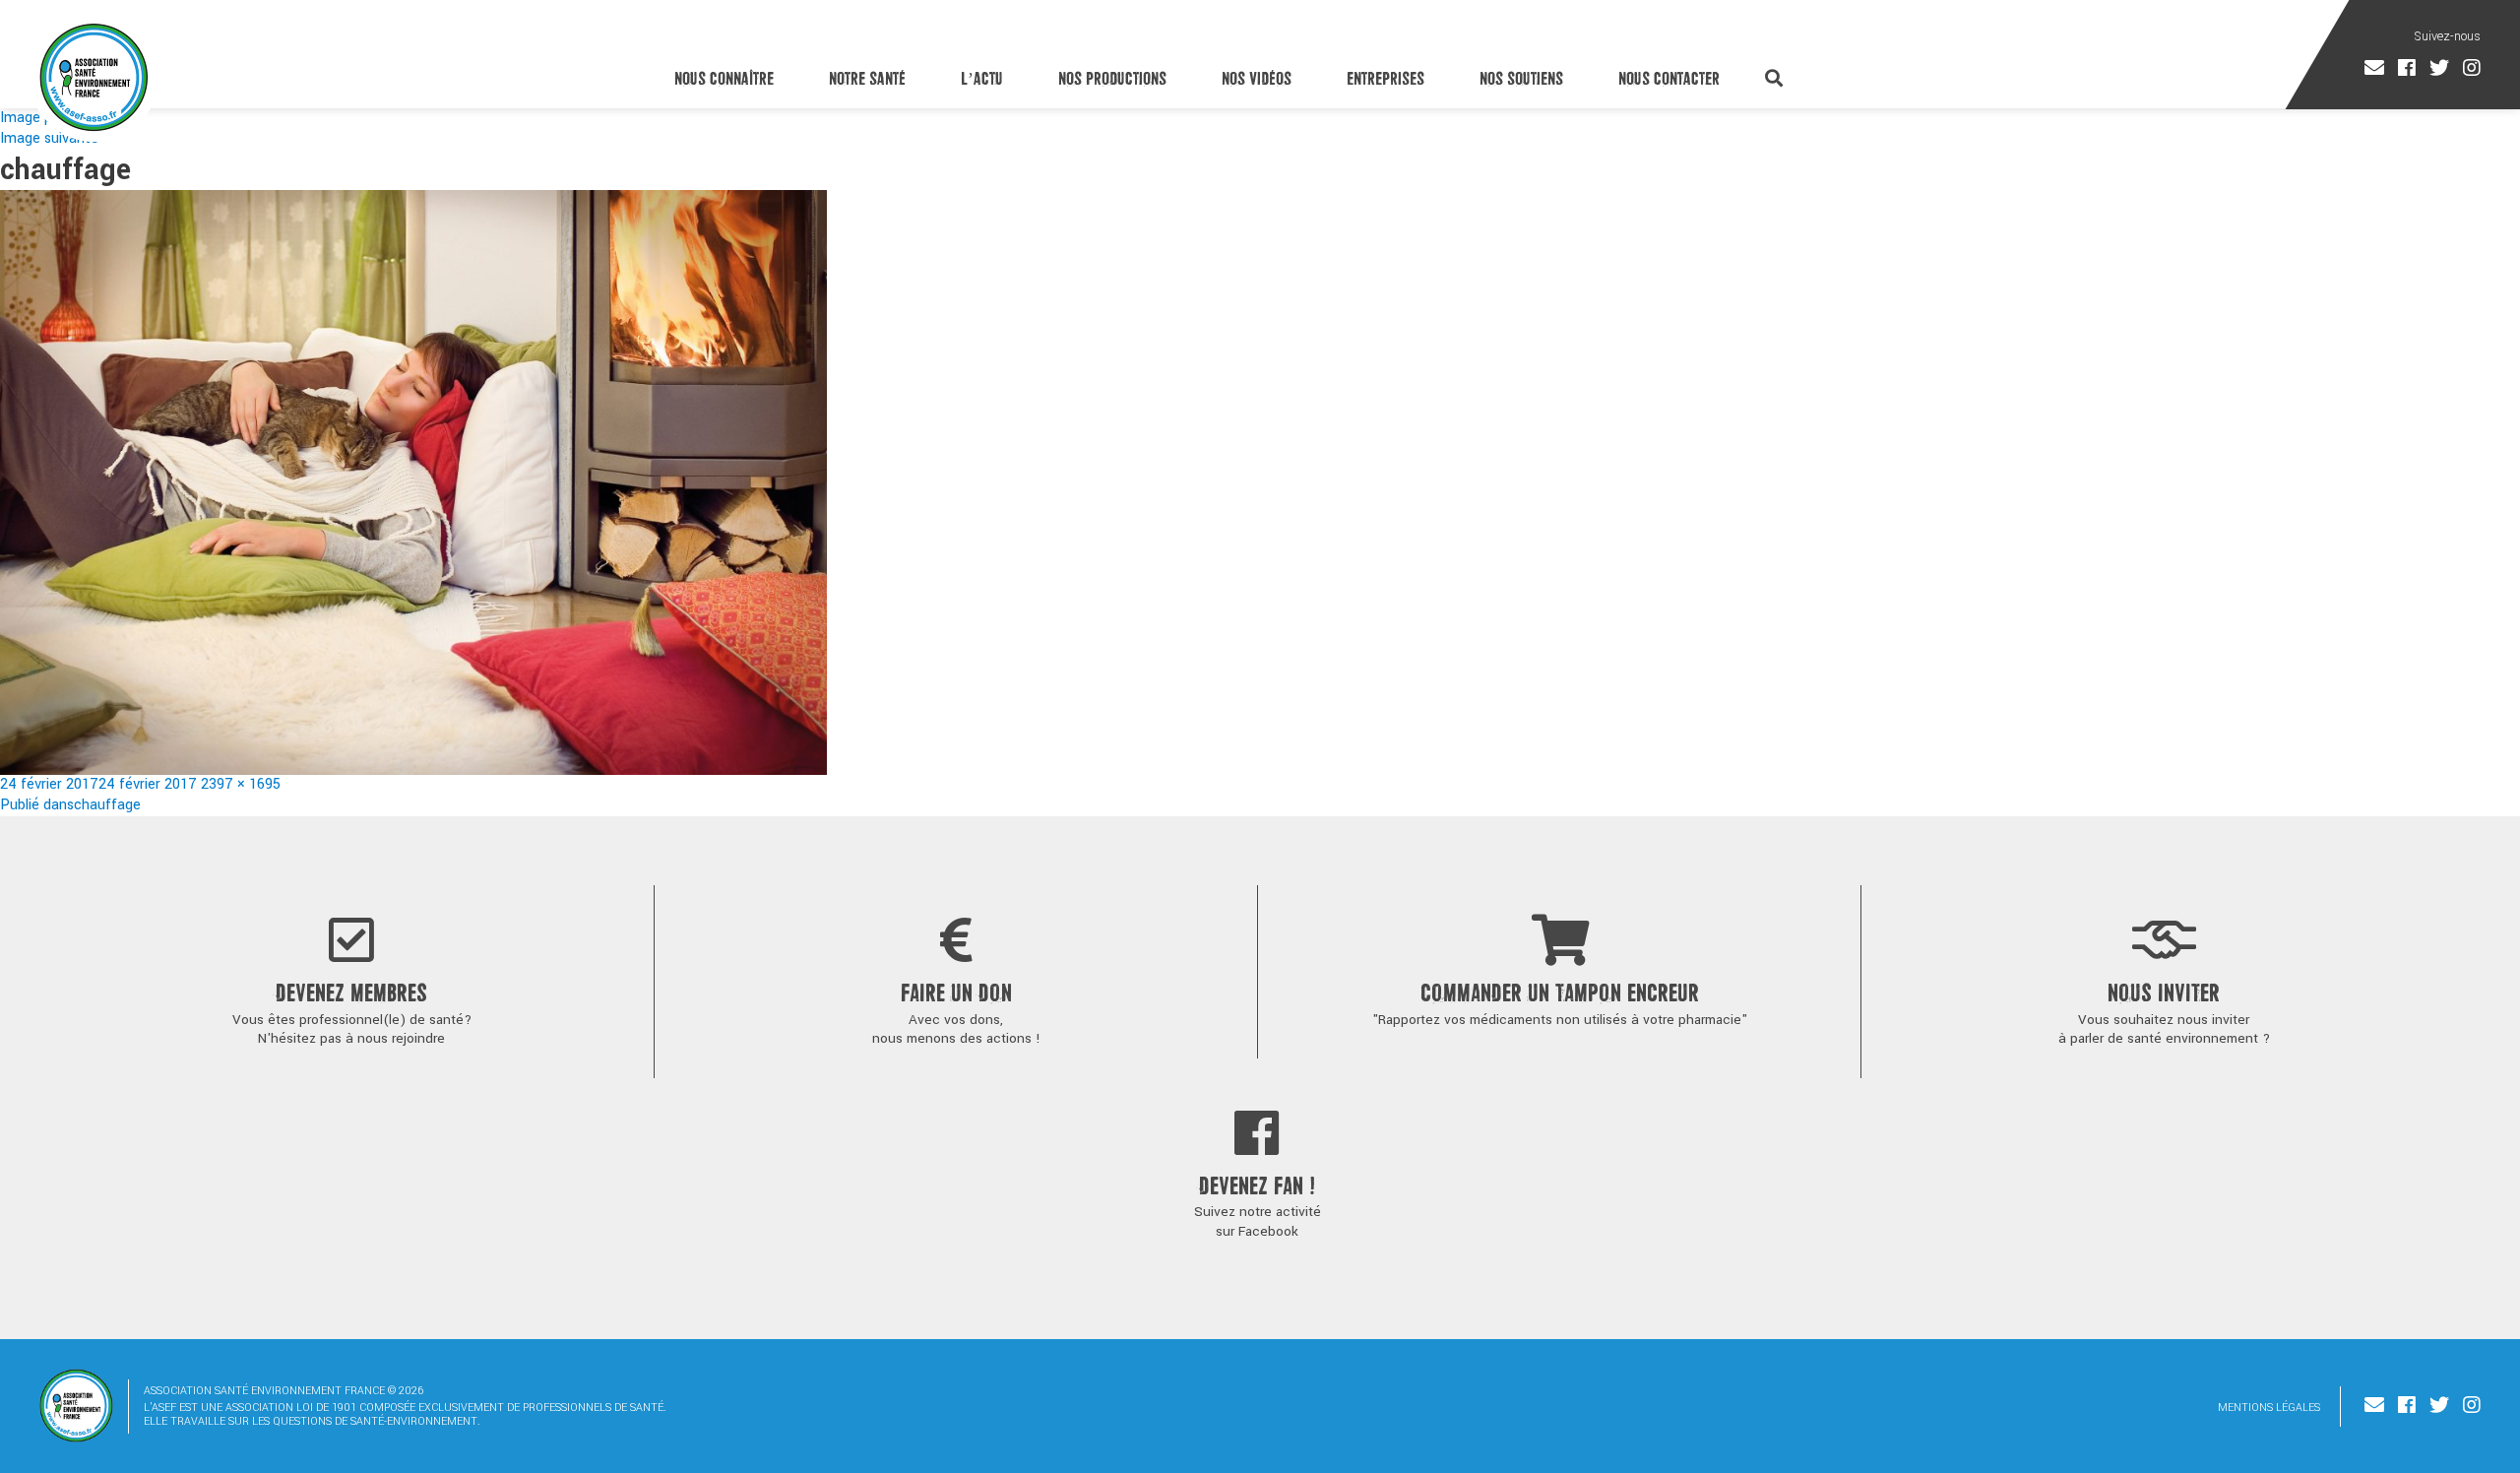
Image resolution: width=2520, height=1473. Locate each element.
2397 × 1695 (241, 784)
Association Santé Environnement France (94, 77)
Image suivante (49, 138)
